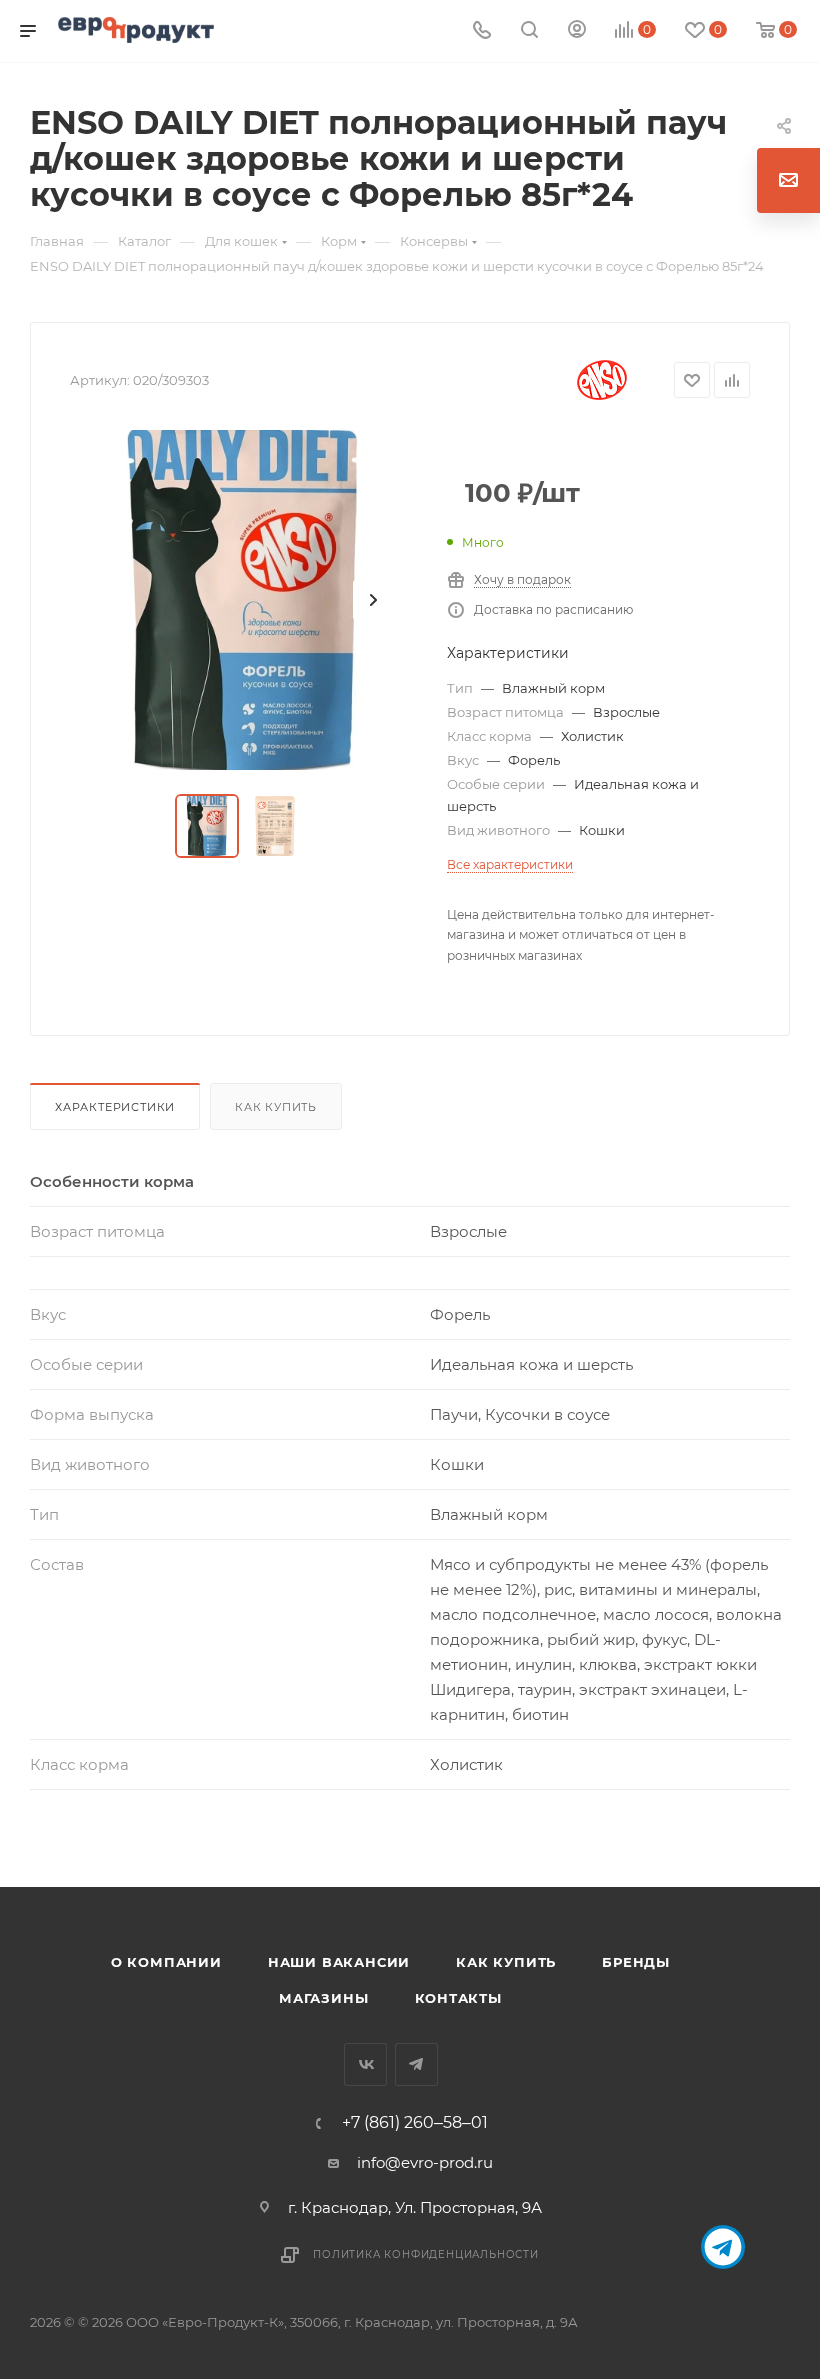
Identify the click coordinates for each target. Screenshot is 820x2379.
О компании (166, 1962)
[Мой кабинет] (577, 31)
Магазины (323, 1998)
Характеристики (115, 1107)
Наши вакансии (339, 1962)
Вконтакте (365, 2064)
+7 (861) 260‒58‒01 (415, 2123)
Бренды (636, 1962)
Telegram (416, 2064)
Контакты (458, 1998)
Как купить (276, 1107)
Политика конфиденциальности (426, 2254)
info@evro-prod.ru (425, 2162)
